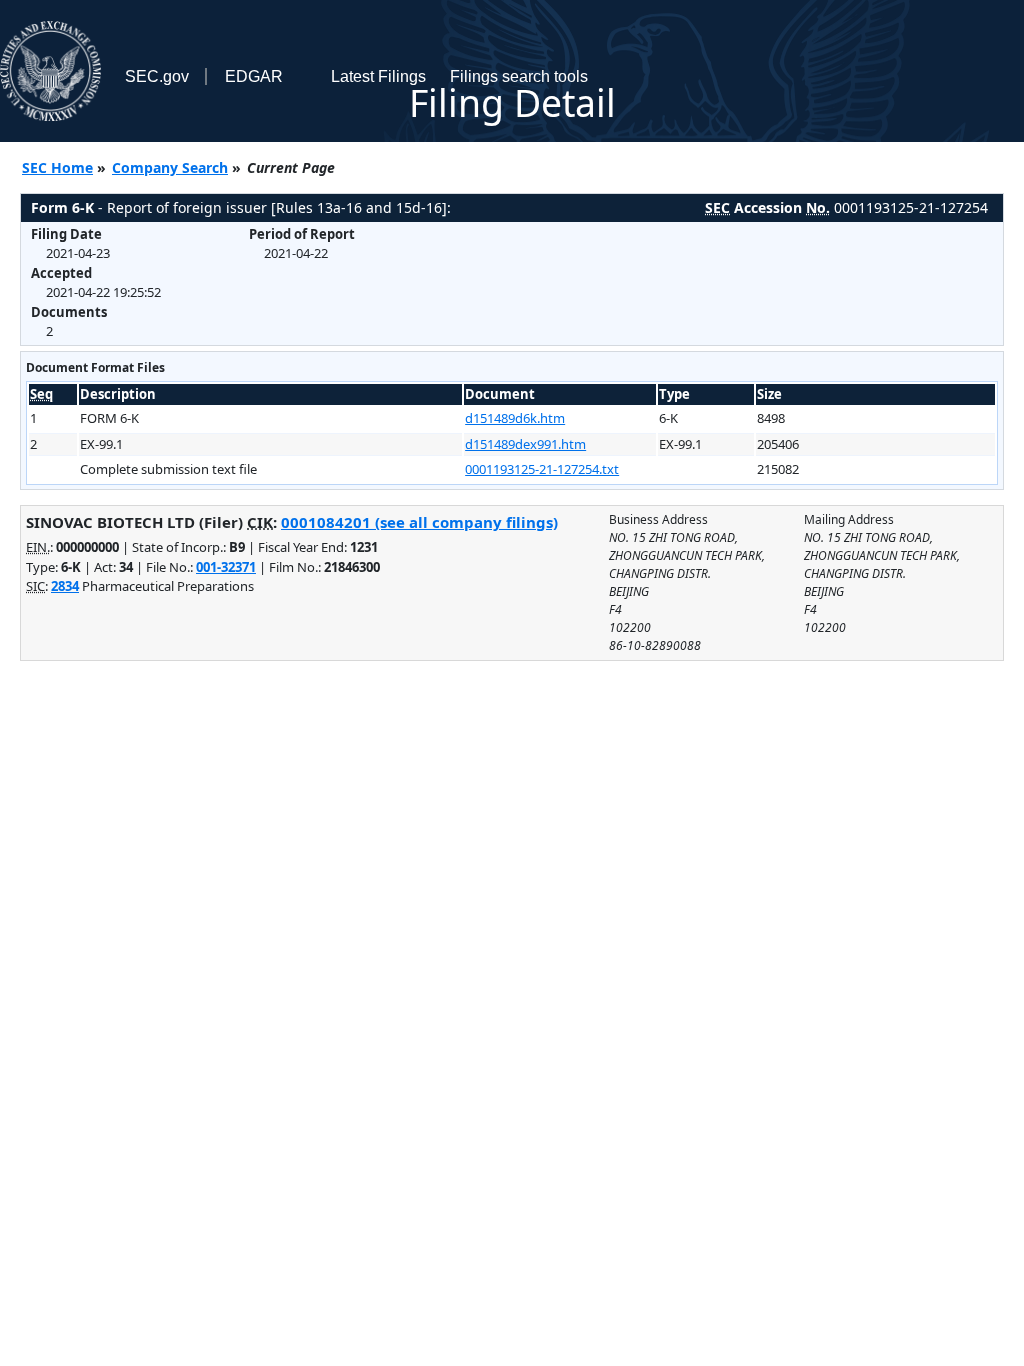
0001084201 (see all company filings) (419, 522)
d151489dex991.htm (525, 444)
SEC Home (57, 167)
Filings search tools (519, 76)
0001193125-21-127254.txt (542, 469)
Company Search (170, 167)
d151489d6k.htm (515, 418)
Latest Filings (378, 76)
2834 (65, 586)
